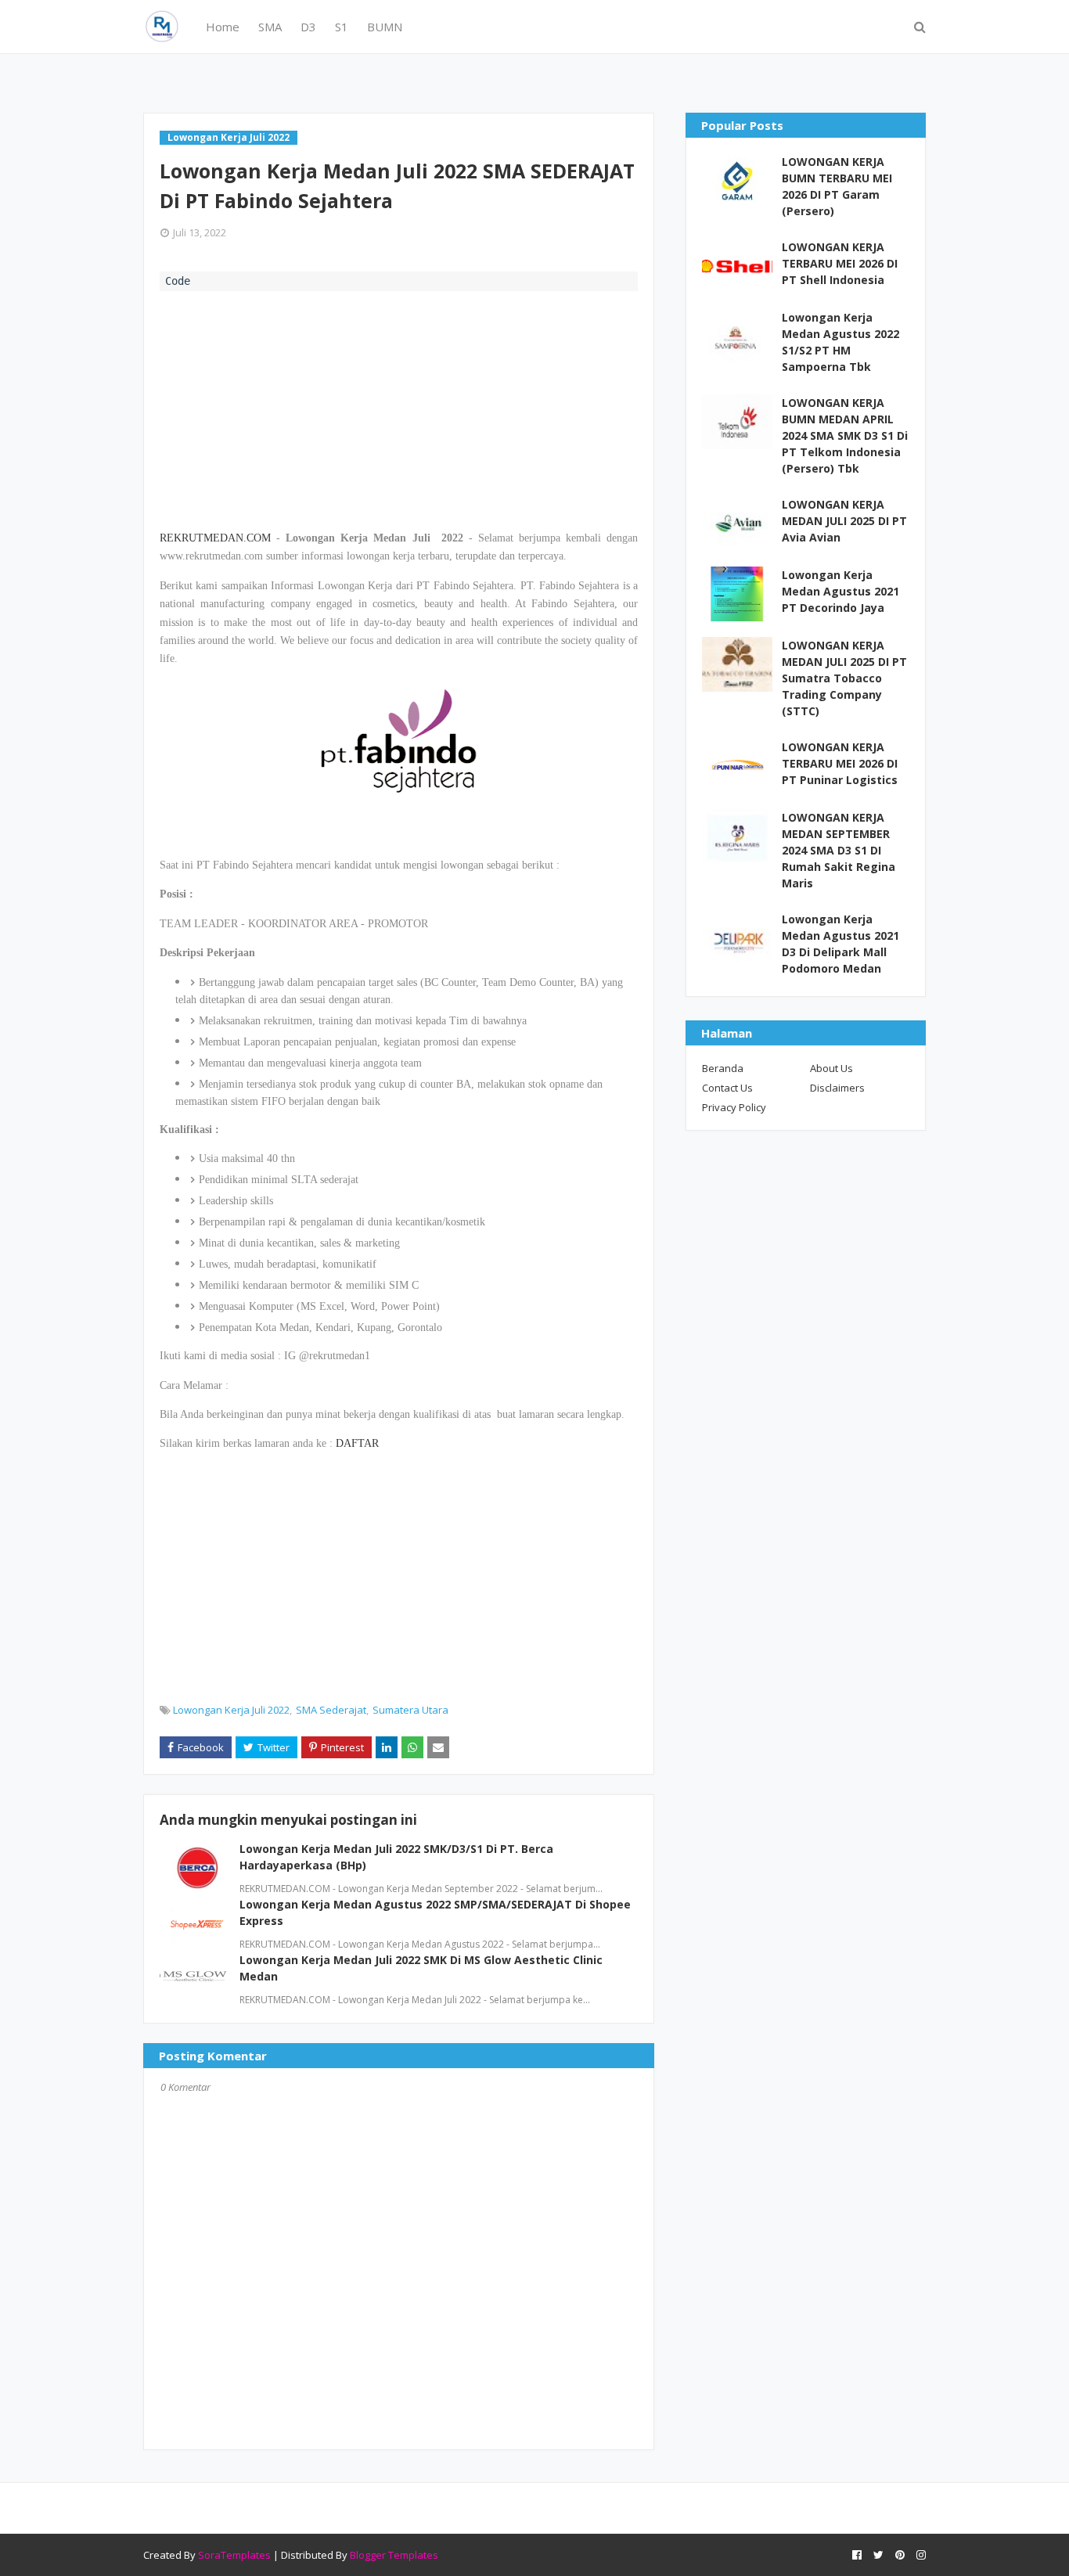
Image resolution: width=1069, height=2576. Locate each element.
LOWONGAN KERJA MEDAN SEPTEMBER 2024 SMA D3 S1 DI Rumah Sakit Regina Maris (839, 850)
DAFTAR (357, 1443)
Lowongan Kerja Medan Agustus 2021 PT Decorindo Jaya (840, 591)
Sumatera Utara (410, 1710)
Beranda (723, 1068)
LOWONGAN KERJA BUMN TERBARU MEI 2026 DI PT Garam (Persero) (837, 186)
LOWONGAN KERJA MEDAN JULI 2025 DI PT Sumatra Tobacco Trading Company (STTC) (844, 678)
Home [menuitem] (223, 27)
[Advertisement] (399, 408)
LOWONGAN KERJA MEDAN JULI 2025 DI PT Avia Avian (844, 521)
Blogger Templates (394, 2555)
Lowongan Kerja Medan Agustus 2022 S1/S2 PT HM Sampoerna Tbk (840, 342)
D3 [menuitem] (308, 27)
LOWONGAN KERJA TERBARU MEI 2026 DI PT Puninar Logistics (840, 763)
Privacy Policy (734, 1107)
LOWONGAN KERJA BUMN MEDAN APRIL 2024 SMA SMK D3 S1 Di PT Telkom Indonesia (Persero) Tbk (845, 435)
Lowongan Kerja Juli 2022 (231, 1710)
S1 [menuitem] (342, 27)
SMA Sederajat (331, 1710)
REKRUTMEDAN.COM (215, 538)
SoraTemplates (234, 2555)
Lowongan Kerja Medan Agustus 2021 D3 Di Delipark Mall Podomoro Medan (840, 944)
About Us (831, 1068)
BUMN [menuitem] (385, 27)
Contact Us (727, 1088)
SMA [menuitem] (270, 27)
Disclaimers (837, 1088)
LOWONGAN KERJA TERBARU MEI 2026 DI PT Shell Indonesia (840, 263)
